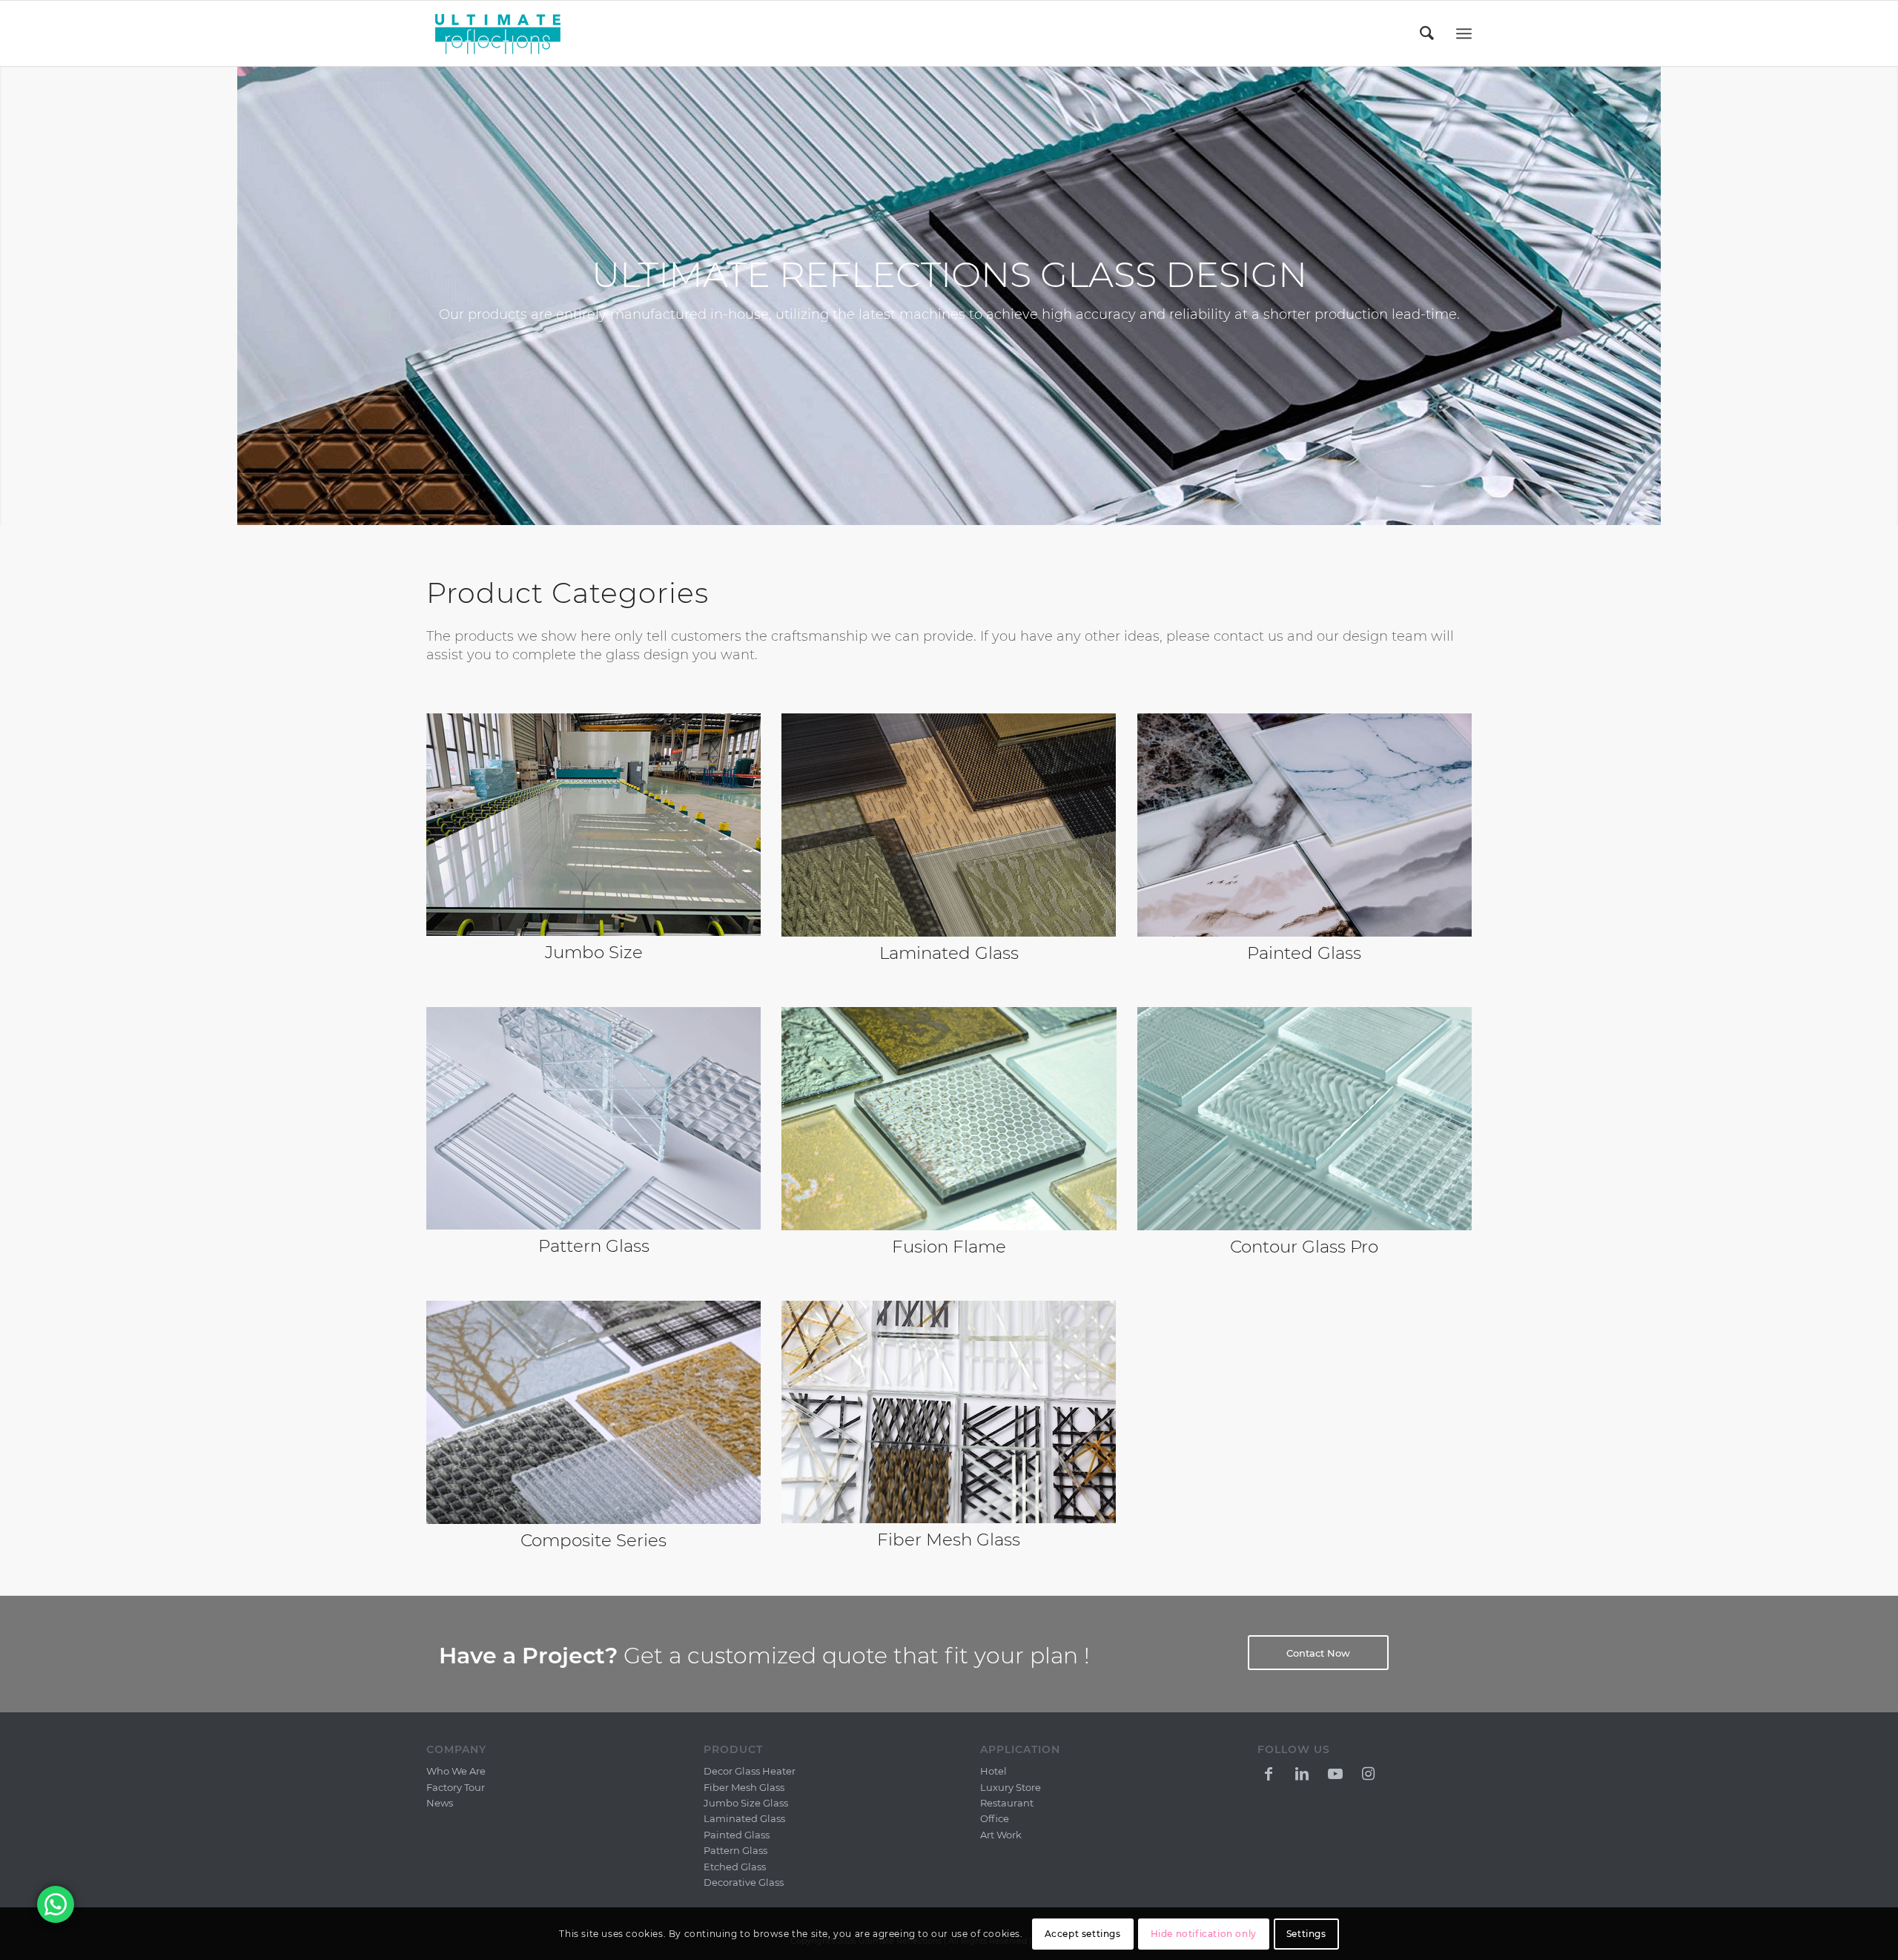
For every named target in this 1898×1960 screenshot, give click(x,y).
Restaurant (1007, 1803)
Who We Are (456, 1771)
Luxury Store (1011, 1787)
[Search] (1428, 33)
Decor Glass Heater (750, 1771)
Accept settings (1083, 1934)
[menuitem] (1428, 33)
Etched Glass (735, 1867)
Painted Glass (737, 1835)
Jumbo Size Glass (746, 1803)
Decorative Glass (744, 1882)
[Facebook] (1269, 1772)
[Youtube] (1335, 1772)
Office (995, 1818)
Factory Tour (456, 1787)
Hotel (993, 1771)
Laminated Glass (744, 1818)
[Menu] (1464, 34)
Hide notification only (1204, 1934)
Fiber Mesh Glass (949, 1540)
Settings (1306, 1934)
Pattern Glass (735, 1850)
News (440, 1803)
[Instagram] (1369, 1772)
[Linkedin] (1302, 1772)
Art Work (1001, 1835)
